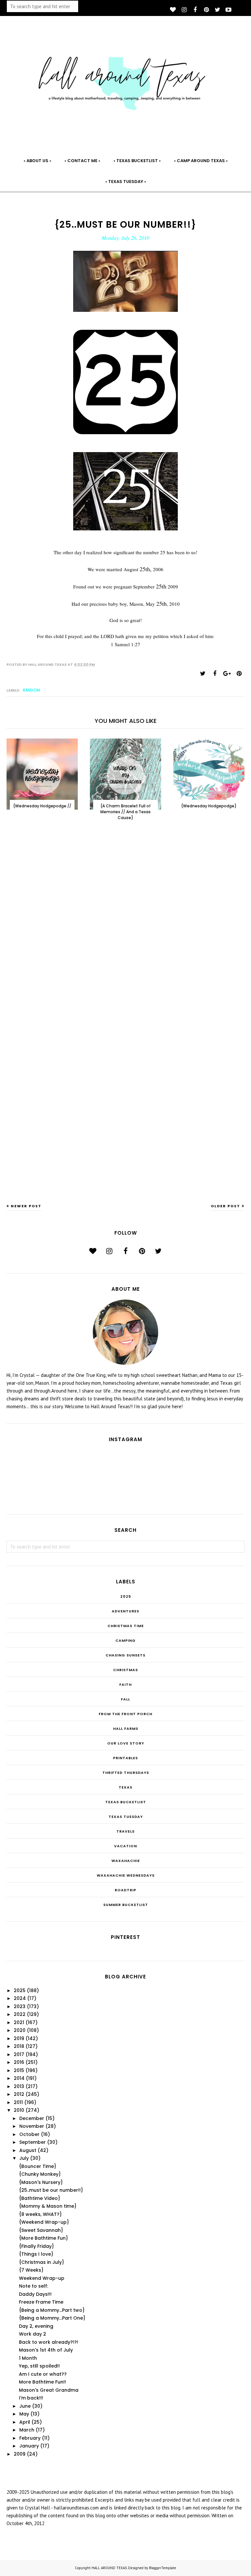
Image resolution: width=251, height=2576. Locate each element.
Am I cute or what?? (43, 2374)
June (25, 2406)
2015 (19, 2070)
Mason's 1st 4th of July (46, 2350)
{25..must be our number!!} (51, 2190)
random (31, 690)
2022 (20, 2014)
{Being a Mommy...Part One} (52, 2318)
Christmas (125, 1670)
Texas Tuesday (126, 1817)
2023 (20, 2006)
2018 (19, 2046)
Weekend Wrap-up (42, 2278)
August (28, 2150)
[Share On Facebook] (215, 674)
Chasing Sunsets (125, 1655)
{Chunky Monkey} (40, 2174)
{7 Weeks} (31, 2270)
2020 (20, 2030)
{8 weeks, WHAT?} (40, 2214)
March (27, 2430)
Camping (125, 1640)
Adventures (125, 1611)
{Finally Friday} (36, 2246)
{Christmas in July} (42, 2262)
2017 (19, 2054)
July (24, 2158)
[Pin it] (239, 674)
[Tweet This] (203, 674)
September (33, 2142)
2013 (19, 2086)
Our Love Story (126, 1743)
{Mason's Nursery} (41, 2182)
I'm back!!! (31, 2398)
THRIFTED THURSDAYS (126, 1773)
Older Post (226, 1206)
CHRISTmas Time (126, 1626)
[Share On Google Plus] (227, 674)
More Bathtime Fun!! (42, 2382)
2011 (18, 2102)
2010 (19, 2110)
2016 (19, 2062)
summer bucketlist (126, 1905)
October (29, 2134)
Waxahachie (126, 1861)
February (30, 2438)
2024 (20, 1998)
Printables (125, 1758)
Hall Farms (126, 1729)
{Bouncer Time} (38, 2166)
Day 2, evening (36, 2326)
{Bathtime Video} (40, 2198)
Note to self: (33, 2286)
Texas (125, 1787)
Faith (125, 1684)
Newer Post (26, 1206)
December (32, 2118)
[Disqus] (125, 933)
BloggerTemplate (163, 2568)
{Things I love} (36, 2254)
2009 (20, 2454)
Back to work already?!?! (49, 2342)
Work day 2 (33, 2334)
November (32, 2126)
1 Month (28, 2358)
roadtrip (125, 1890)
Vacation (125, 1846)
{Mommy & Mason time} (48, 2206)
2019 (19, 2038)
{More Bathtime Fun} (43, 2238)
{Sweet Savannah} (41, 2230)
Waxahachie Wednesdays (126, 1875)
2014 (19, 2078)
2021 (19, 2022)
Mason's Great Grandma (49, 2390)
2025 (126, 1596)
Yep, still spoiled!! (39, 2366)
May (24, 2414)
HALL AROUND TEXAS (109, 2568)
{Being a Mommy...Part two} (52, 2310)
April (25, 2422)
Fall (125, 1699)
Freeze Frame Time (41, 2302)
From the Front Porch (125, 1714)
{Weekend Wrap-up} (44, 2222)
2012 (19, 2094)
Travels (125, 1831)
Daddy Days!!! (35, 2294)
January (29, 2446)
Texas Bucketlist (126, 1802)
